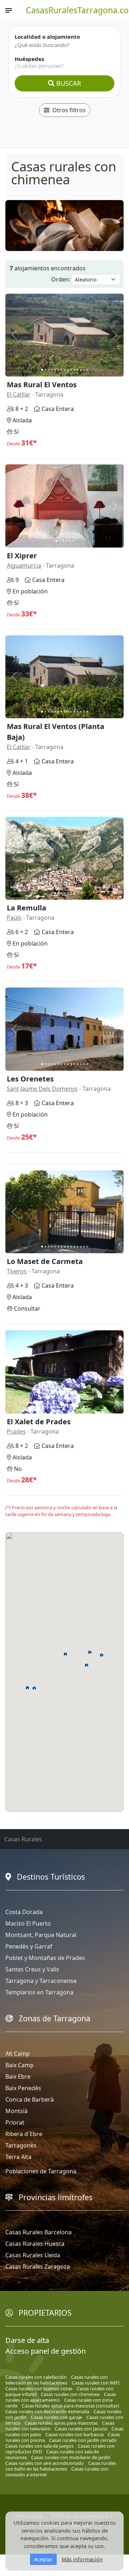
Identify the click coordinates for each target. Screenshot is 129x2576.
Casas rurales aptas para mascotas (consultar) (70, 2406)
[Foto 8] (65, 370)
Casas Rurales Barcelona (39, 2232)
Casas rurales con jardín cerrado (83, 2440)
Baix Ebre (18, 2077)
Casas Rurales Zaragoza (38, 2267)
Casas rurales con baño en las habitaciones (61, 2466)
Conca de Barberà (30, 2099)
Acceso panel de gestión (46, 2351)
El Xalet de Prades (39, 1422)
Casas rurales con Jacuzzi (81, 2429)
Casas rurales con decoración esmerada (47, 2411)
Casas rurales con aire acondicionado (45, 2463)
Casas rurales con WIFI (95, 2383)
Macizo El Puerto (28, 1923)
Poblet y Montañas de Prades (45, 1958)
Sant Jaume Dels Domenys (42, 1089)
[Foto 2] (45, 370)
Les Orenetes (30, 1079)
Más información (82, 2559)
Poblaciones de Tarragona (41, 2171)
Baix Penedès (23, 2088)
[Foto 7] (61, 370)
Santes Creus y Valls (32, 1969)
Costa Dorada (24, 1912)
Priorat (15, 2122)
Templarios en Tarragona (39, 1992)
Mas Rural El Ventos (42, 385)
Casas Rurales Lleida (33, 2255)
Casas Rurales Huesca (35, 2244)
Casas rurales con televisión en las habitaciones (57, 2380)
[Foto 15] (87, 370)
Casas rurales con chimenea (70, 2394)
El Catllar (19, 394)
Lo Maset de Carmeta (45, 1261)
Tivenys (17, 1271)
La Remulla (27, 908)
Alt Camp (18, 2054)
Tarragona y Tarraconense (41, 1981)
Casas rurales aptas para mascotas (61, 2423)
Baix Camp (20, 2065)
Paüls (14, 918)
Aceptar (43, 2559)
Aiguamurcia (24, 565)
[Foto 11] (74, 370)
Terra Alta (18, 2157)
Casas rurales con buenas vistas (39, 2388)
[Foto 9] (68, 370)
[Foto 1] (42, 370)
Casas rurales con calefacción (36, 2377)
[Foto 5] (55, 370)
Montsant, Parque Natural (41, 1935)
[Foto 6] (58, 370)
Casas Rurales (23, 1839)
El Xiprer (22, 556)
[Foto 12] (78, 370)
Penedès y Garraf (29, 1946)
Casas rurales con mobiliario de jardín (71, 2457)
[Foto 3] (49, 370)
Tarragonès (21, 2145)
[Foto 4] (52, 370)
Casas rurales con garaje (56, 2417)
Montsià (16, 2111)
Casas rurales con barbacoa (75, 2434)
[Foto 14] (84, 370)
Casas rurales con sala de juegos (39, 2446)
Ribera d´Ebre (24, 2134)
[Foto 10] (71, 370)
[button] (90, 1652)
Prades (16, 1431)
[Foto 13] (81, 370)
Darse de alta (27, 2340)
